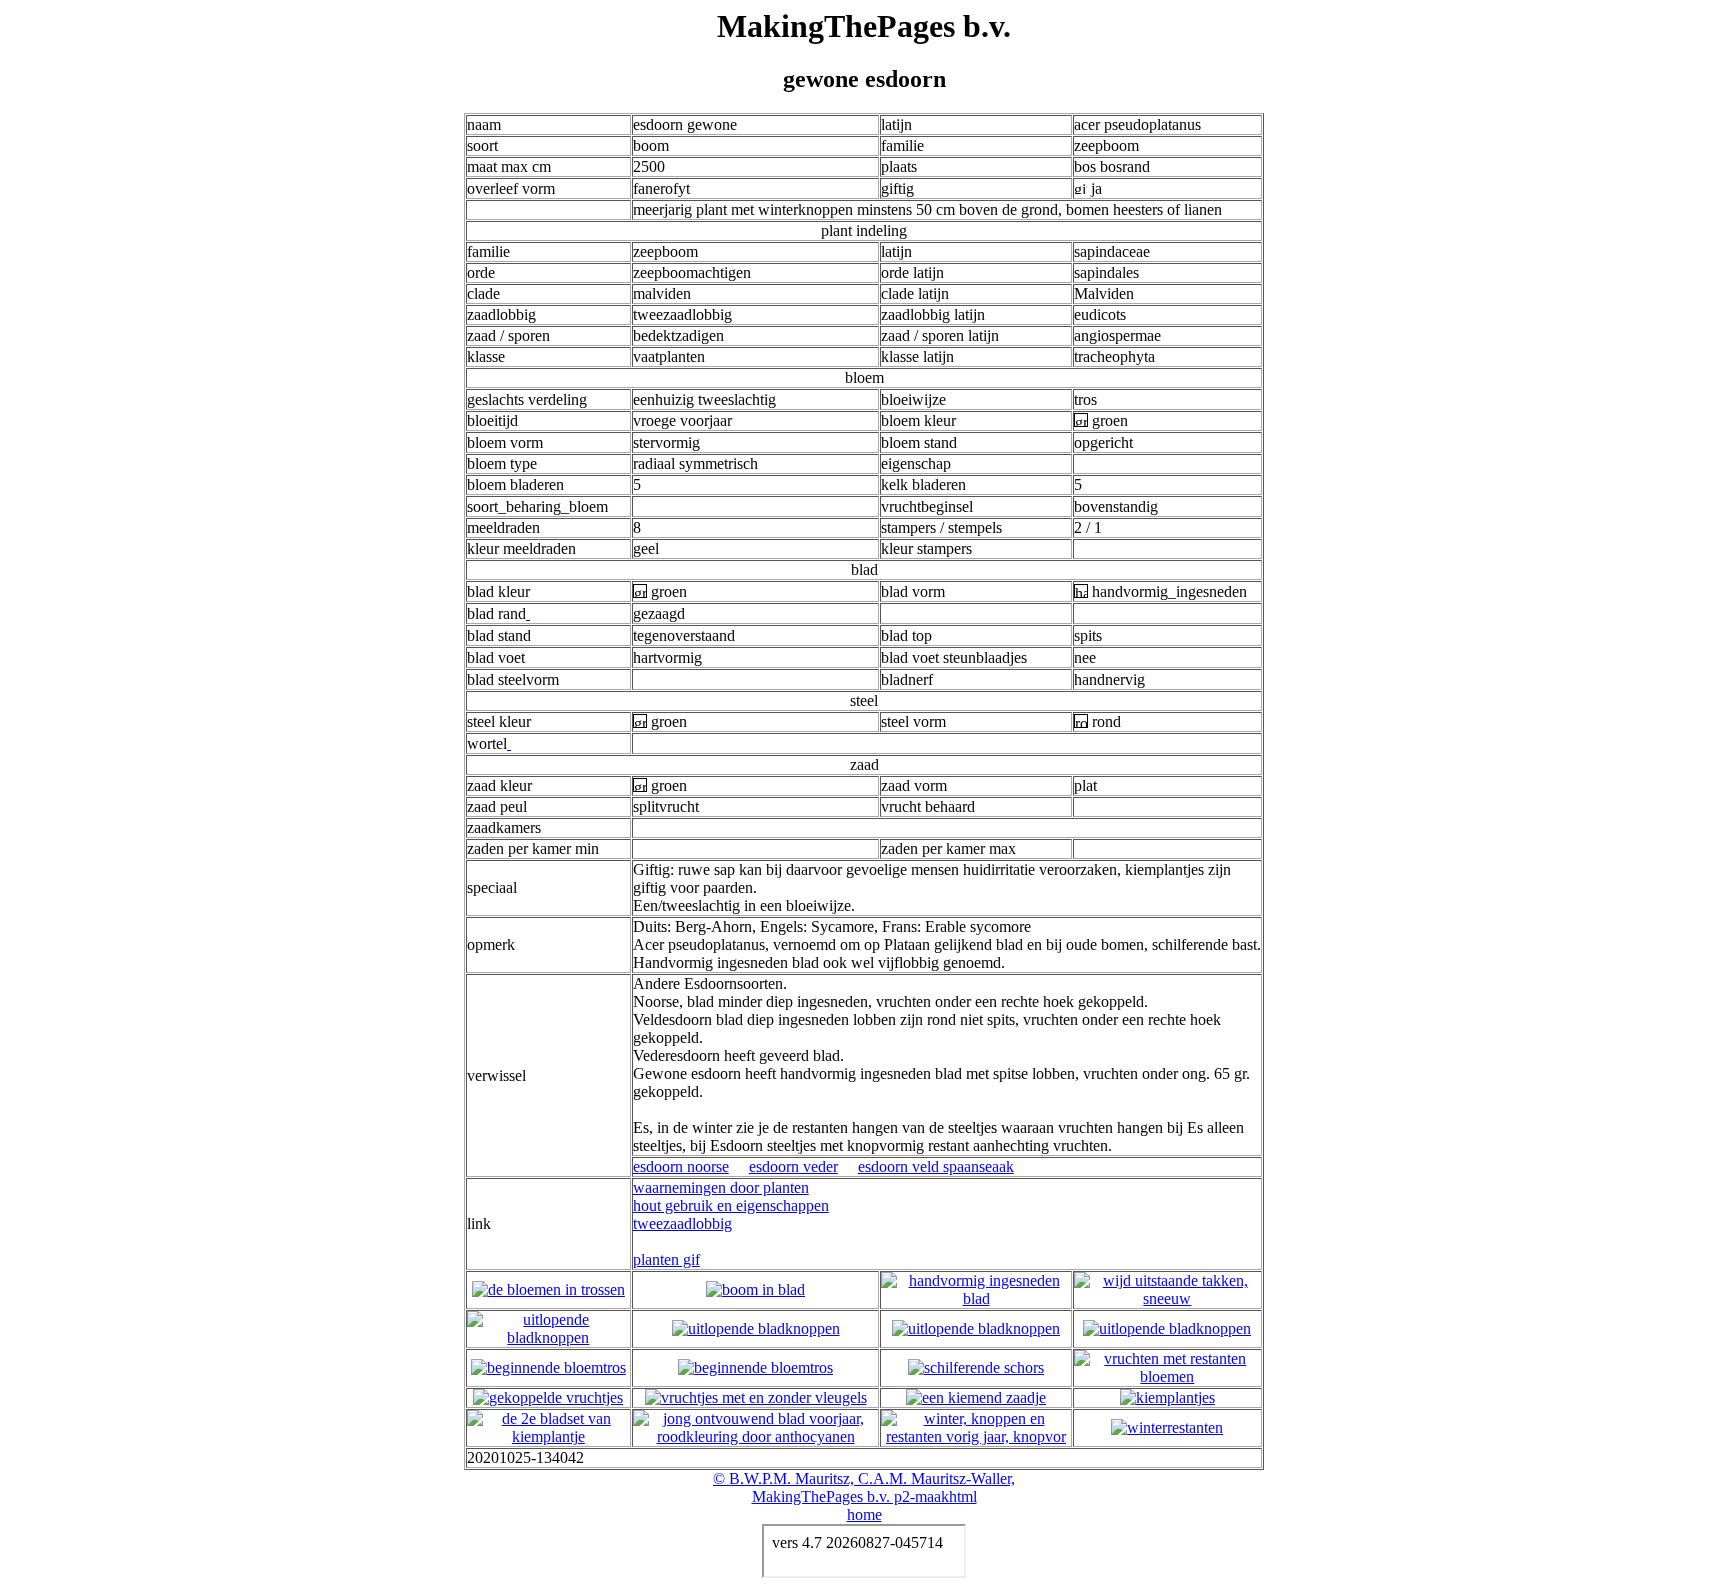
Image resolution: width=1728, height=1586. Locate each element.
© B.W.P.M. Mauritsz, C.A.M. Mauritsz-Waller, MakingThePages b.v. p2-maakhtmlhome (864, 1496)
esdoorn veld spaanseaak (936, 1166)
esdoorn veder (793, 1166)
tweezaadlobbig (682, 1223)
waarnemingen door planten (721, 1187)
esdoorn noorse (681, 1166)
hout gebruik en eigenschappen (731, 1205)
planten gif (666, 1259)
